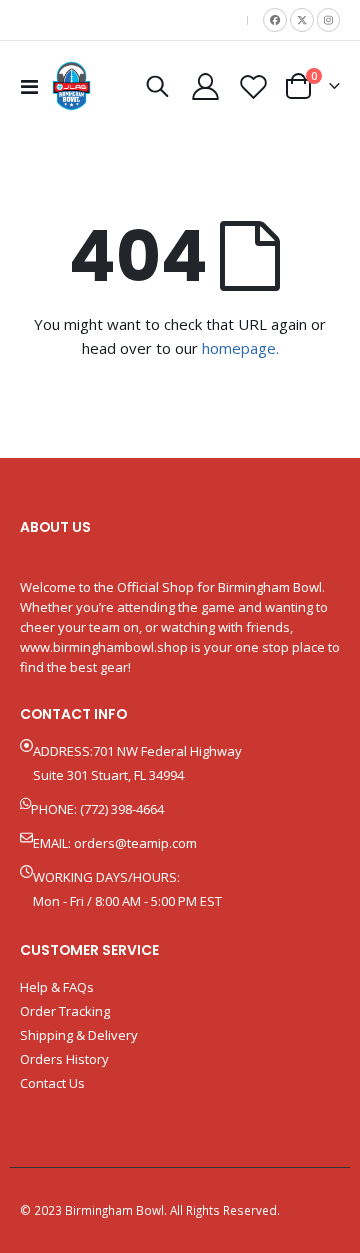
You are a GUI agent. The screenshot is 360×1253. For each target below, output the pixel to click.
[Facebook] (275, 20)
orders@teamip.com (135, 843)
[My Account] (206, 86)
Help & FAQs (57, 987)
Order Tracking (65, 1011)
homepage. (240, 348)
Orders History (64, 1059)
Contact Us (52, 1083)
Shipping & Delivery (79, 1035)
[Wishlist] (253, 86)
